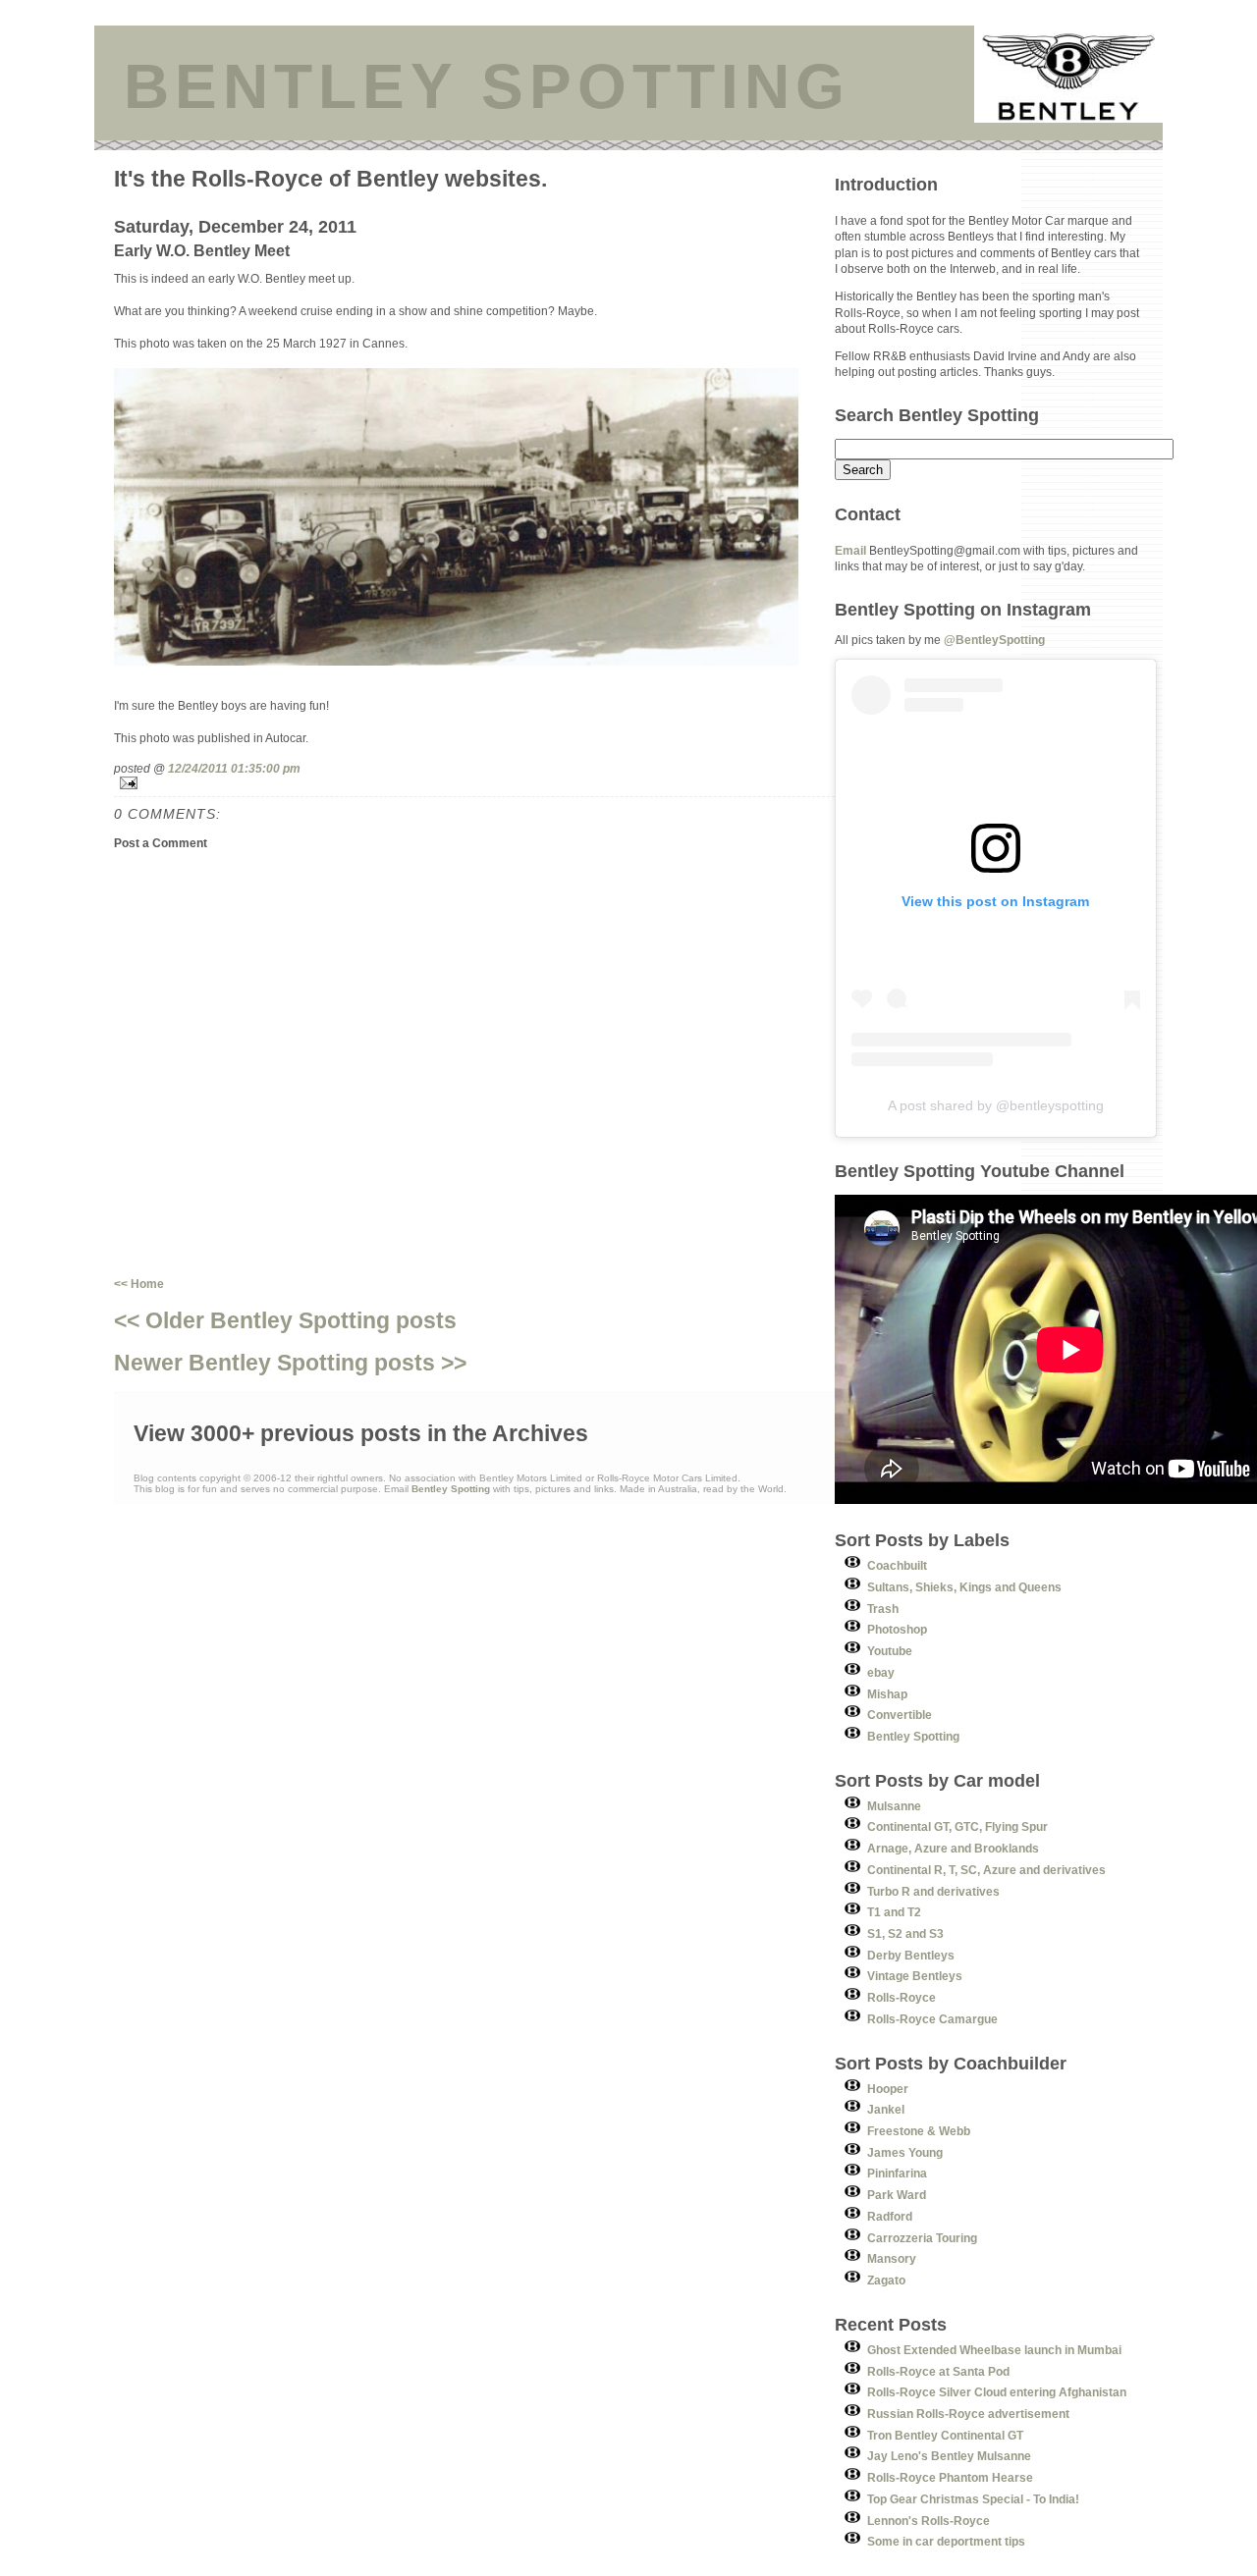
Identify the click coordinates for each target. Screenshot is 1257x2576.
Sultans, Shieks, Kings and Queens (964, 1587)
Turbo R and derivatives (933, 1891)
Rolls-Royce (902, 1997)
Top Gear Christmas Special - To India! (973, 2499)
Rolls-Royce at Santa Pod (938, 2371)
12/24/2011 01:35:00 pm (234, 768)
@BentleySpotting (994, 640)
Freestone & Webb (919, 2131)
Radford (890, 2216)
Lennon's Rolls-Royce (929, 2521)
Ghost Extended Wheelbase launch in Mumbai (994, 2350)
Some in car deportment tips (946, 2541)
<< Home (139, 1284)
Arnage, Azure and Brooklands (953, 1848)
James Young (905, 2152)
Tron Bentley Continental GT (945, 2435)
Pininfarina (897, 2173)
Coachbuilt (897, 1565)
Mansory (892, 2258)
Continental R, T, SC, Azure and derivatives (986, 1870)
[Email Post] (474, 783)
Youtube (890, 1651)
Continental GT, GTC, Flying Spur (957, 1826)
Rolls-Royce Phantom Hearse (950, 2477)
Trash (883, 1609)
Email (850, 550)
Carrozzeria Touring (922, 2238)
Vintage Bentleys (915, 1976)
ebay (881, 1672)
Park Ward (897, 2195)
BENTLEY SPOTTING (487, 86)
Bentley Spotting (913, 1736)
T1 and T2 (894, 1912)
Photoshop (897, 1629)
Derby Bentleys (911, 1955)
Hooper (888, 2089)
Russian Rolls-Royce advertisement (968, 2414)
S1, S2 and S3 (905, 1933)
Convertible (900, 1715)
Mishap (887, 1694)
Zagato (886, 2280)
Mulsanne (894, 1806)
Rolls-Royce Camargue (932, 2019)
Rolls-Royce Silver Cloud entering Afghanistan (997, 2392)
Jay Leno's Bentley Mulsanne (949, 2456)
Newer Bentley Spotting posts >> (290, 1363)
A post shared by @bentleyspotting (996, 1105)
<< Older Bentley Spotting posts (285, 1320)
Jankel (886, 2109)
